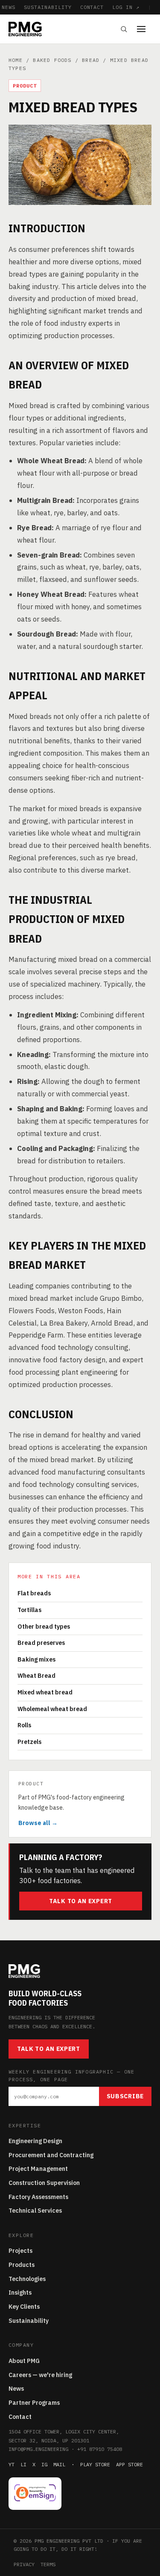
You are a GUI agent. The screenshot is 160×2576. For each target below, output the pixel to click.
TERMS (48, 2564)
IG (44, 2464)
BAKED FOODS (52, 60)
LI (23, 2464)
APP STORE (129, 2464)
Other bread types (44, 1627)
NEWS (9, 7)
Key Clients (24, 2307)
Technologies (27, 2279)
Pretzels (29, 1742)
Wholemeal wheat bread (52, 1709)
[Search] (124, 29)
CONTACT (92, 7)
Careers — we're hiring (40, 2375)
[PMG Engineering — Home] (25, 29)
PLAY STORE (95, 2464)
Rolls (24, 1725)
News (16, 2389)
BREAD (91, 60)
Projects (20, 2251)
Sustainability (29, 2321)
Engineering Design (35, 2141)
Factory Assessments (38, 2197)
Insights (20, 2293)
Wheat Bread (36, 1676)
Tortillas (29, 1610)
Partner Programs (34, 2403)
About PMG (24, 2361)
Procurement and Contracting (51, 2155)
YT (12, 2464)
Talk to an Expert (81, 1901)
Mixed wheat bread (45, 1692)
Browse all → (38, 1823)
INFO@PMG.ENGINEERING (38, 2449)
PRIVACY (24, 2564)
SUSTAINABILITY (48, 7)
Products (22, 2265)
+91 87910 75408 (100, 2449)
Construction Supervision (44, 2183)
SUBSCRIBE (125, 2096)
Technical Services (35, 2211)
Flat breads (34, 1593)
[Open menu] (144, 29)
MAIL (59, 2464)
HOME (16, 60)
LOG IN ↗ (126, 7)
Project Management (38, 2169)
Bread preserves (41, 1643)
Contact (20, 2417)
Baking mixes (36, 1659)
